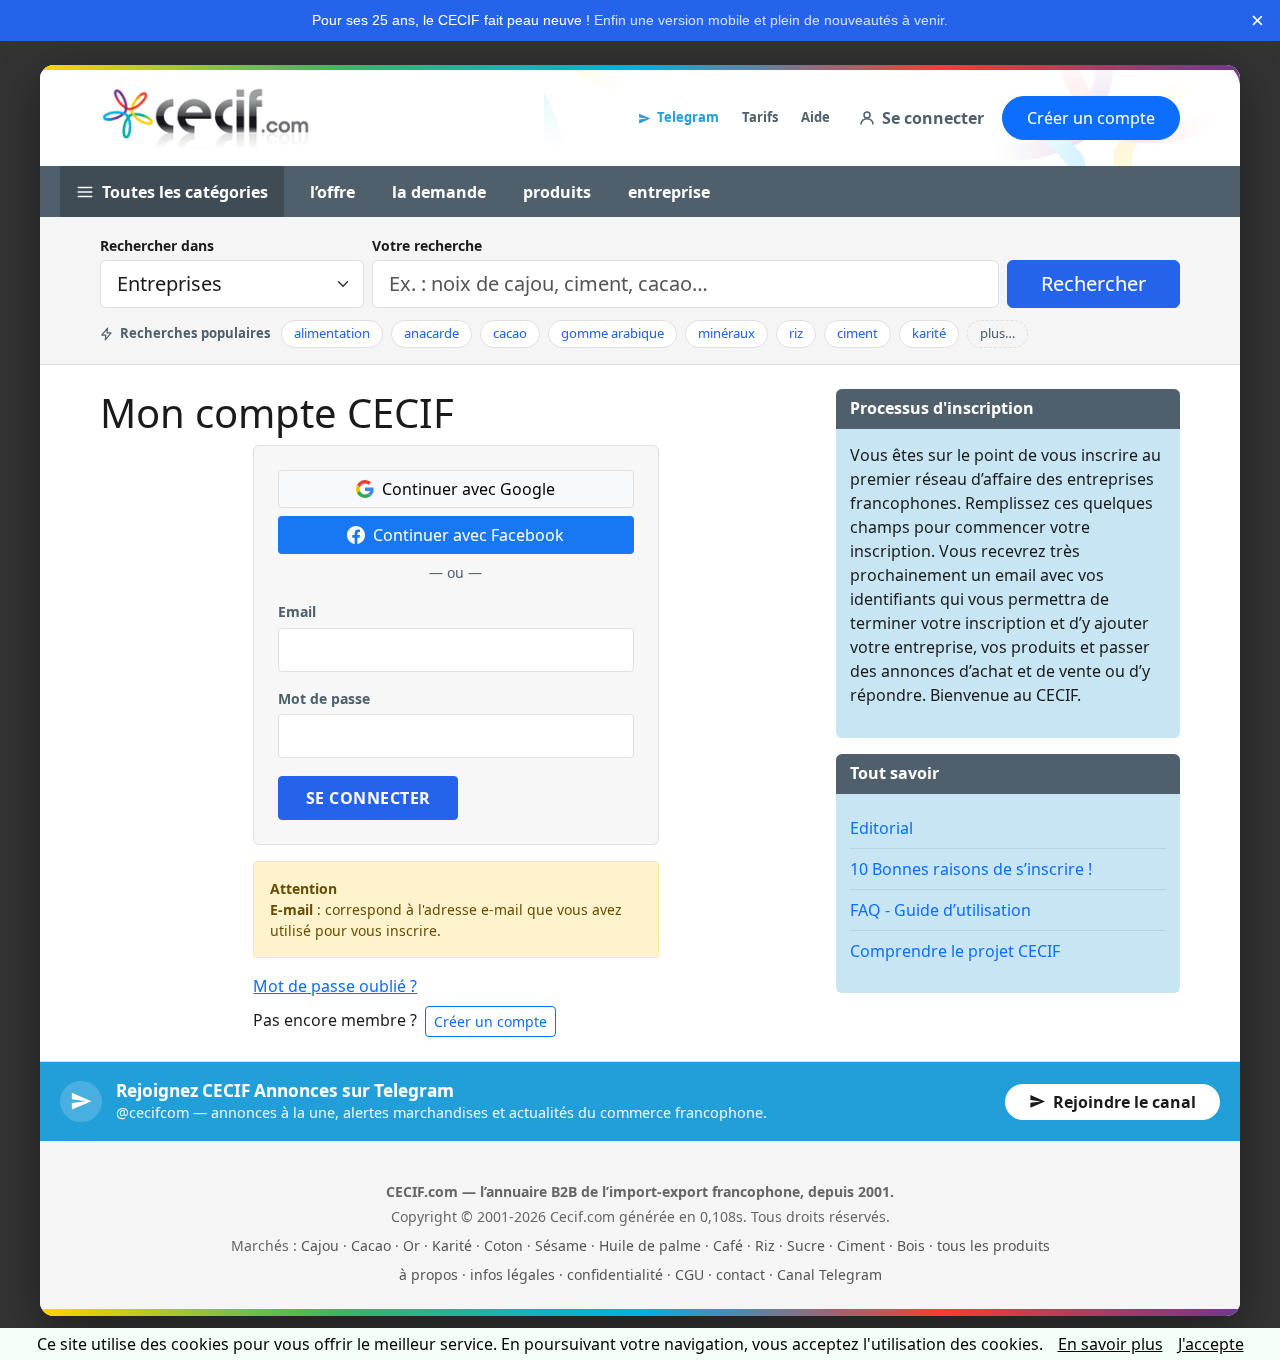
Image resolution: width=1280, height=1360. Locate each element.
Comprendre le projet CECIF (955, 951)
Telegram (688, 117)
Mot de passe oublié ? (335, 986)
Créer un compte (1091, 118)
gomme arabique (612, 333)
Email (297, 611)
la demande (439, 192)
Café (728, 1245)
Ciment (861, 1245)
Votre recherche (427, 245)
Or (411, 1245)
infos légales (512, 1274)
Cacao (371, 1245)
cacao (510, 333)
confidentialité (615, 1274)
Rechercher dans (157, 245)
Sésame (561, 1245)
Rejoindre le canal (1124, 1102)
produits (557, 192)
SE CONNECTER (368, 798)
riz (796, 333)
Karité (452, 1245)
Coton (503, 1245)
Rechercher (1093, 283)
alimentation (332, 333)
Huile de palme (650, 1245)
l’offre (332, 192)
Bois (911, 1245)
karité (929, 333)
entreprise (669, 192)
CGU (689, 1274)
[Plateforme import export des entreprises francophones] (205, 118)
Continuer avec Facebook (468, 535)
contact (740, 1274)
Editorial (881, 828)
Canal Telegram (829, 1274)
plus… (997, 333)
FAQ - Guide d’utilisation (940, 910)
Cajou (320, 1245)
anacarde (431, 333)
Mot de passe (324, 698)
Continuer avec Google (468, 489)
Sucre (806, 1245)
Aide (815, 117)
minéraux (726, 333)
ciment (857, 333)
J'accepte (1211, 1344)
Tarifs (760, 117)
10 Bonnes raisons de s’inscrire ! (971, 869)
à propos (428, 1274)
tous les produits (993, 1245)
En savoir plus (1110, 1344)
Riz (765, 1245)
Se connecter (933, 118)
